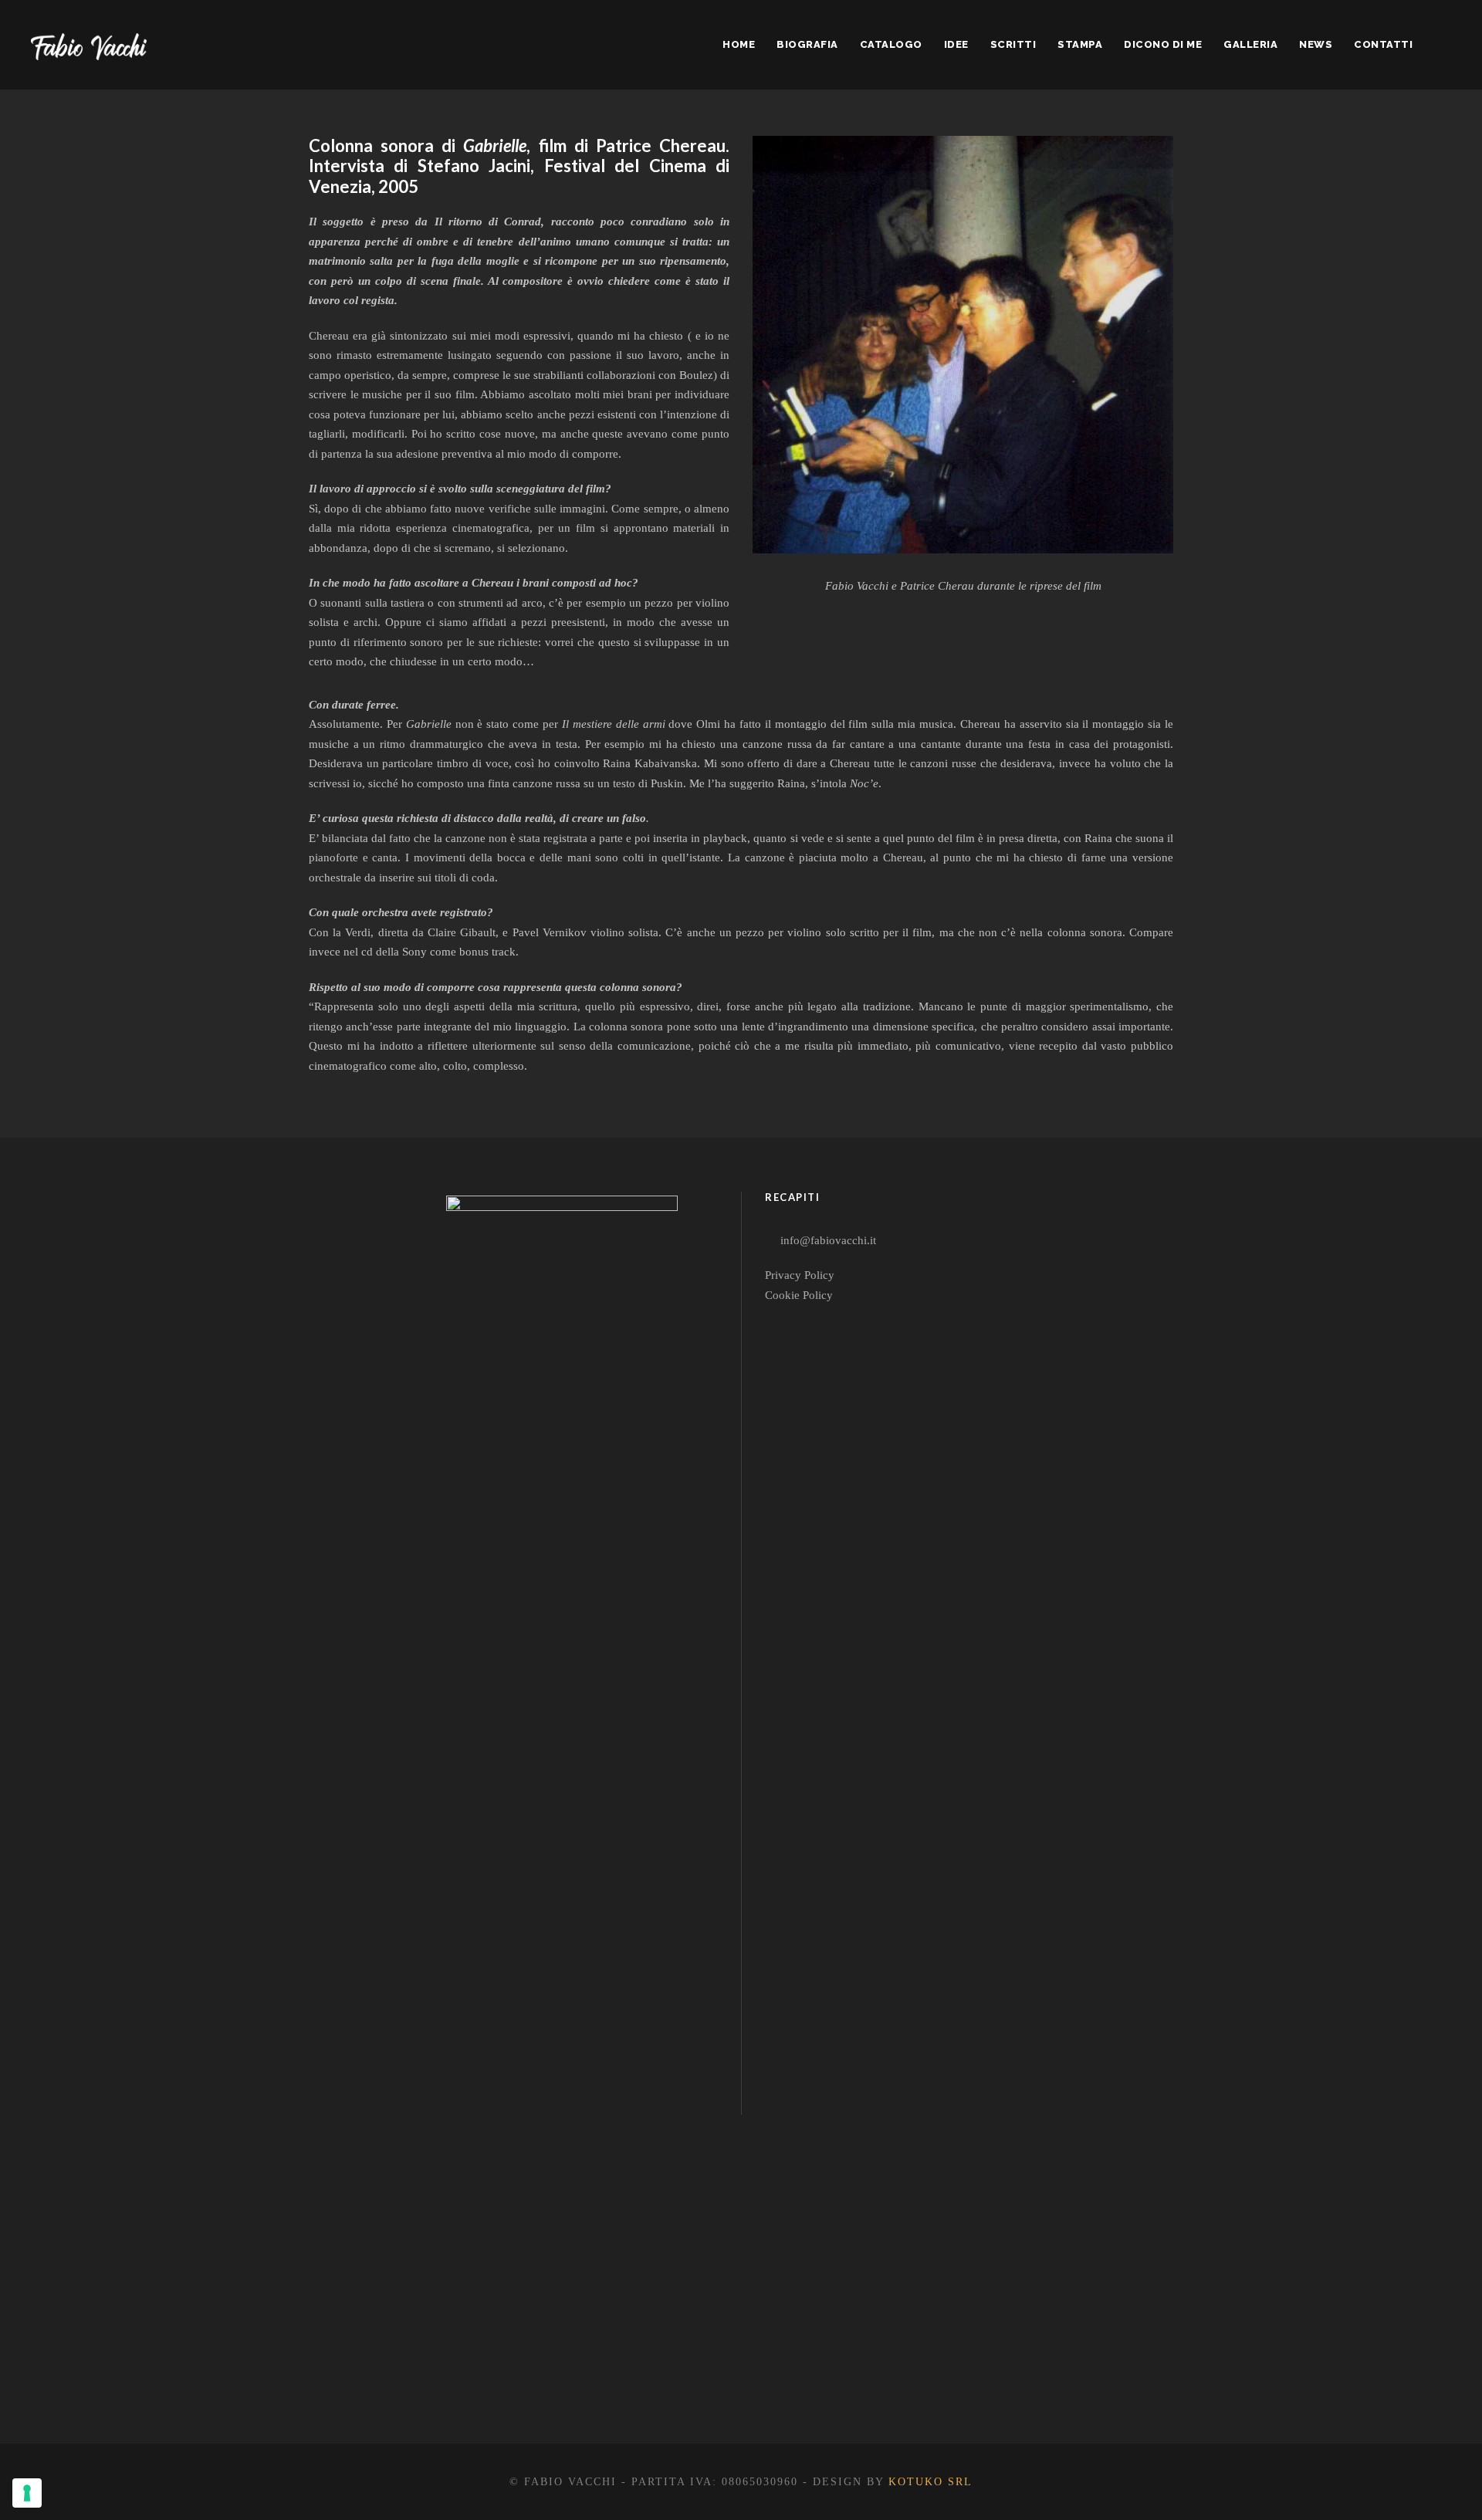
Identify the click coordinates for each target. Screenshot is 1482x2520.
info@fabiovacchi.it (828, 1240)
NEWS (1316, 44)
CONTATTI (1383, 44)
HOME (739, 44)
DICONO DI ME (1163, 44)
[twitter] (582, 2383)
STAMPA (1080, 44)
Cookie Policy (799, 1295)
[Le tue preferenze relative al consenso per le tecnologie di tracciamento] (27, 2493)
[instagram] (637, 2383)
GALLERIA (1250, 44)
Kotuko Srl (930, 2482)
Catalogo (891, 44)
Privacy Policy (800, 1275)
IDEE (956, 44)
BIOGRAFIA (807, 44)
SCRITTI (1013, 44)
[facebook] (526, 2383)
